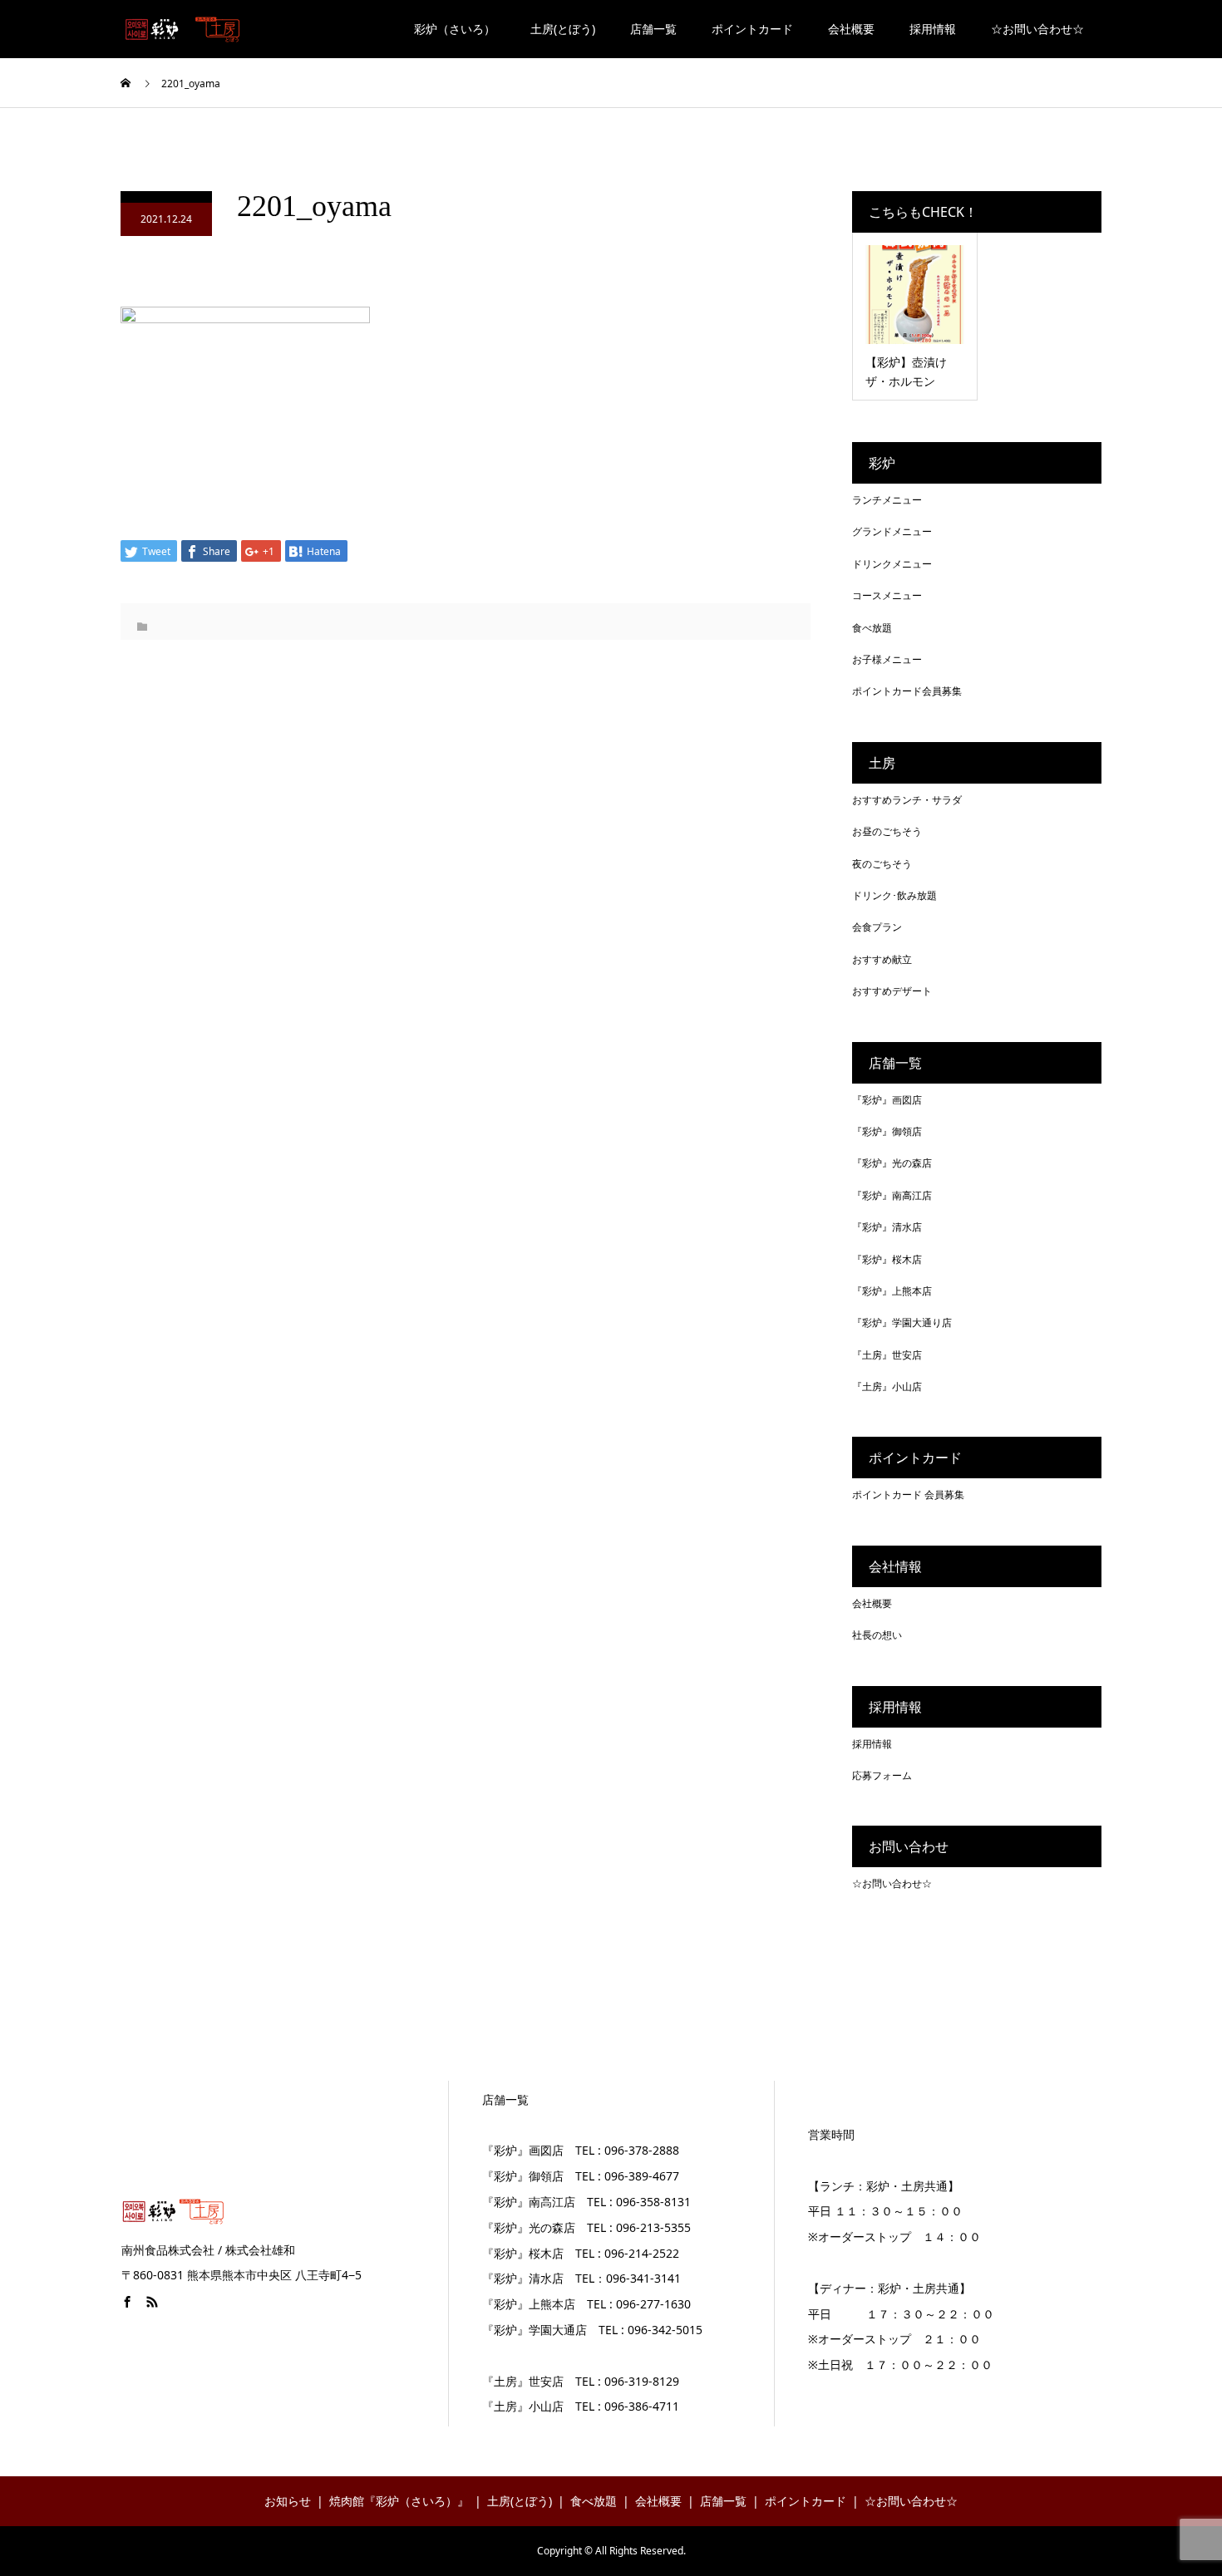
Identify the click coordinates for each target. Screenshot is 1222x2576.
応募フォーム (882, 1775)
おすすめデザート (892, 991)
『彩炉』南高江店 (892, 1195)
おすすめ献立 (882, 959)
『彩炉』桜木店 (887, 1259)
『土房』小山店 (887, 1386)
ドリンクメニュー (892, 564)
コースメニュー (887, 595)
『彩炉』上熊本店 (892, 1291)
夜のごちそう (882, 864)
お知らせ (288, 2501)
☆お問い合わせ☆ (1037, 29)
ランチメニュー (887, 500)
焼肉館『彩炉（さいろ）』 (399, 2501)
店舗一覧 (653, 29)
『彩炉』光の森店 (892, 1163)
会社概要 (851, 29)
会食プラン (877, 927)
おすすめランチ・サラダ (907, 800)
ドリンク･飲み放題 (894, 895)
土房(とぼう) (563, 29)
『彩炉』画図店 (887, 1100)
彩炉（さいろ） (455, 29)
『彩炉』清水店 (887, 1227)
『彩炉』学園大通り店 (902, 1322)
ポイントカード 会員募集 (908, 1494)
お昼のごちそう (887, 831)
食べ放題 (872, 628)
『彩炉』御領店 (887, 1131)
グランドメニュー (892, 531)
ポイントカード (752, 29)
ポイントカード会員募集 (907, 691)
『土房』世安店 (887, 1355)
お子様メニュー (887, 659)
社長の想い (877, 1635)
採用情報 (933, 29)
